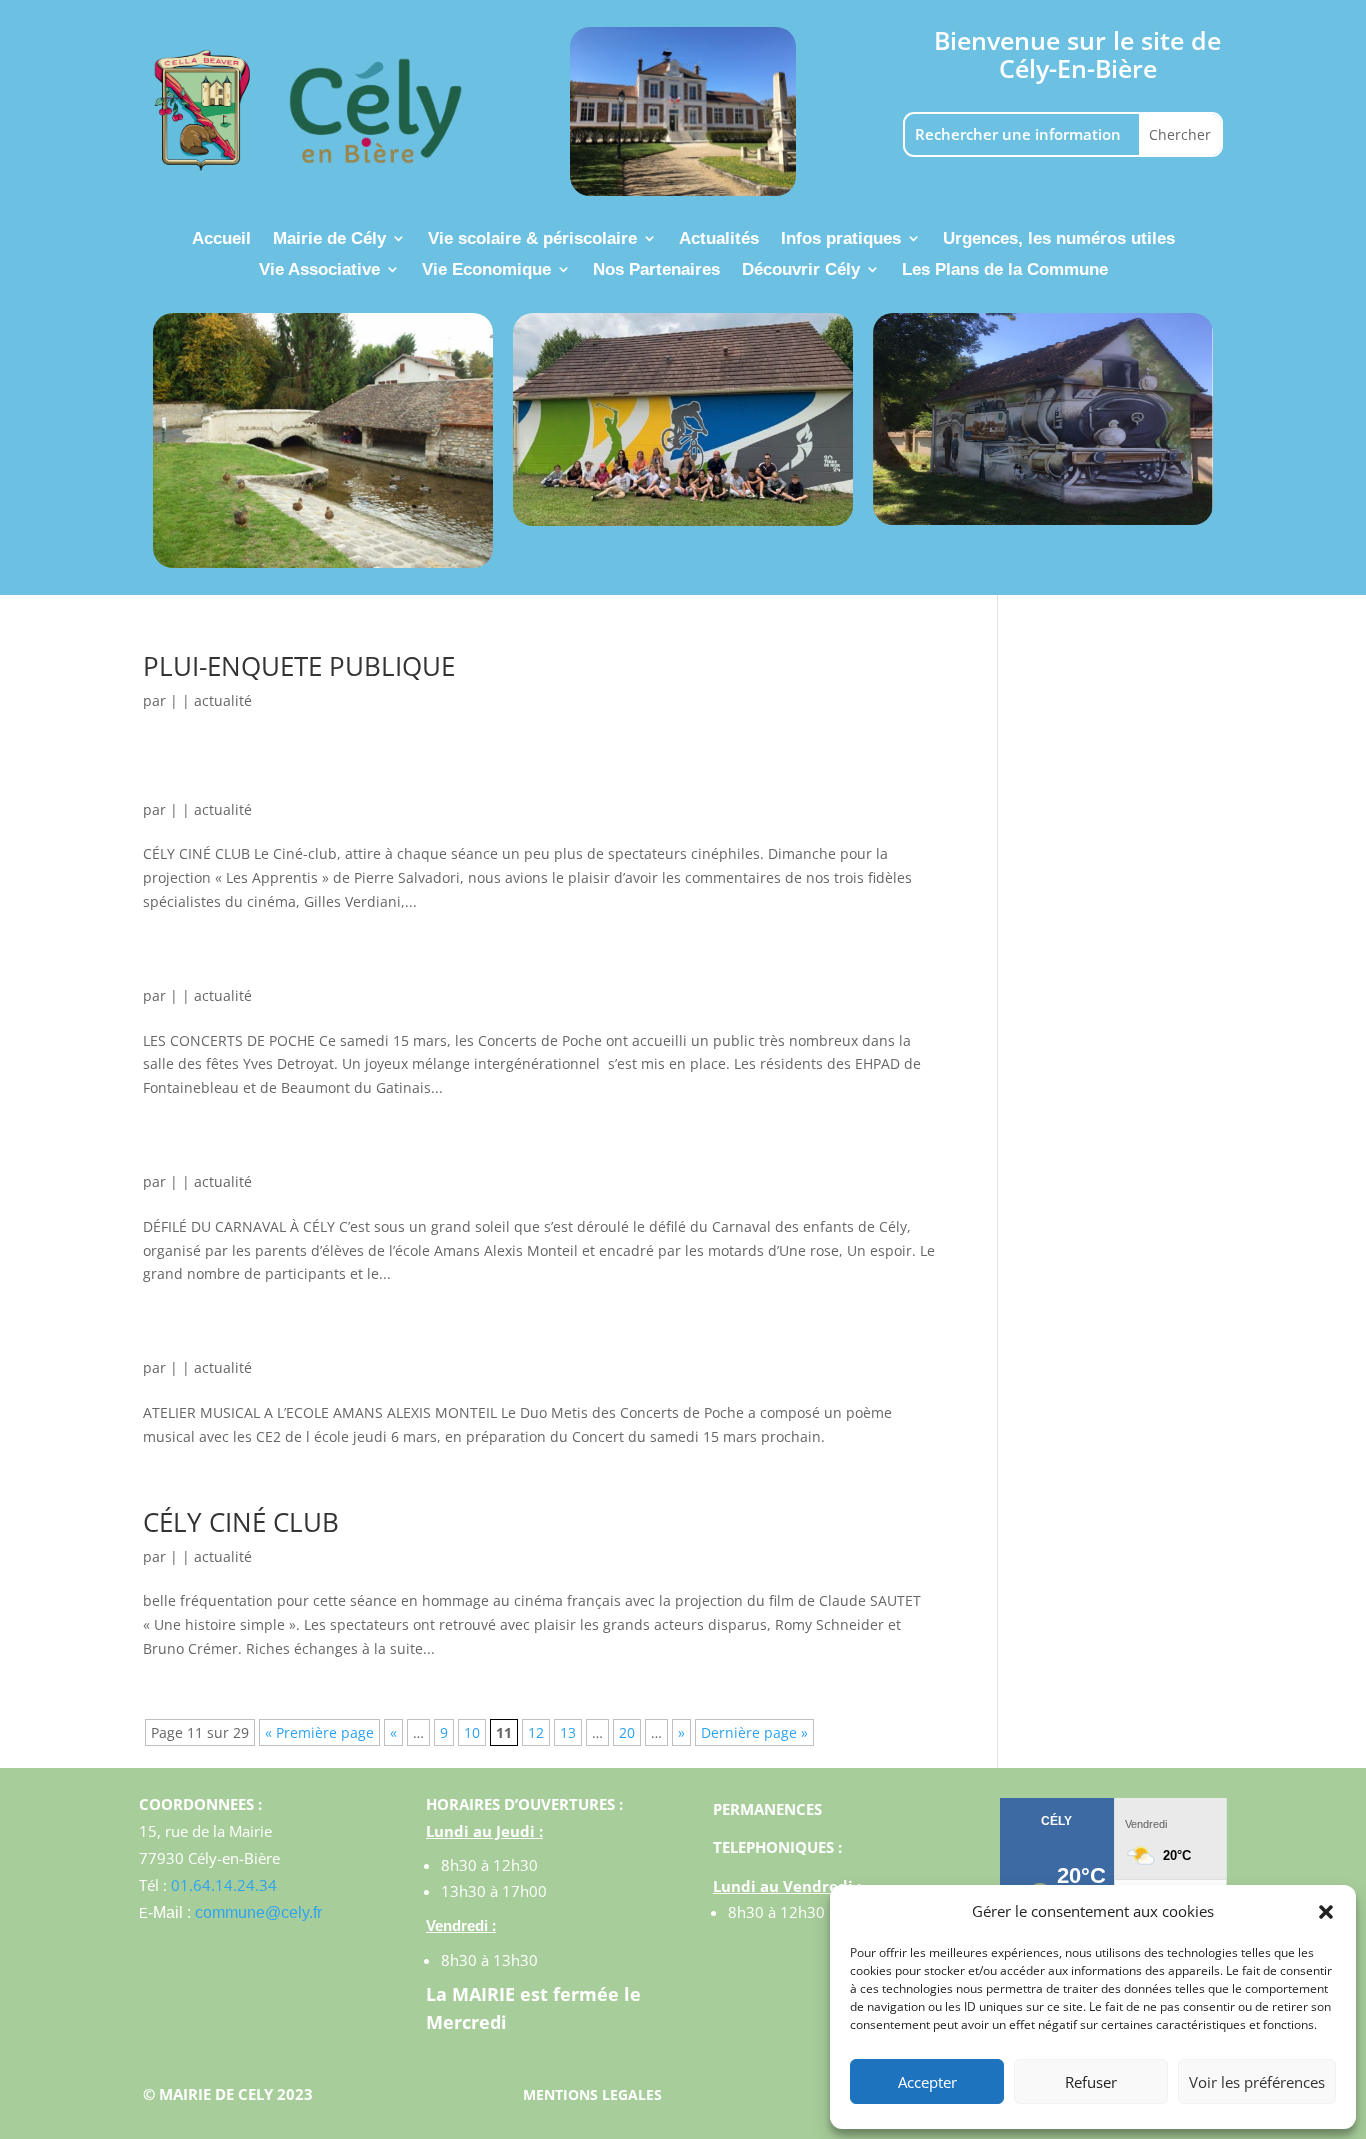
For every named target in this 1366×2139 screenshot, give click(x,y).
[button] (1326, 1912)
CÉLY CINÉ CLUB (241, 1522)
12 (536, 1732)
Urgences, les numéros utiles (1059, 239)
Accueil (221, 239)
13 (568, 1732)
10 (472, 1732)
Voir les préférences (1257, 2082)
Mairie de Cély (329, 239)
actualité (223, 700)
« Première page (319, 1732)
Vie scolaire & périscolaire (532, 239)
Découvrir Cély (801, 270)
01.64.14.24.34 (224, 1885)
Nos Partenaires (656, 270)
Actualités (719, 239)
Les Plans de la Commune (1005, 270)
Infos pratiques (841, 239)
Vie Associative (319, 270)
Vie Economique (486, 270)
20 (627, 1732)
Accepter (927, 2082)
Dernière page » (754, 1732)
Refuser (1091, 2082)
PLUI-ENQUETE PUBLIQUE (299, 666)
